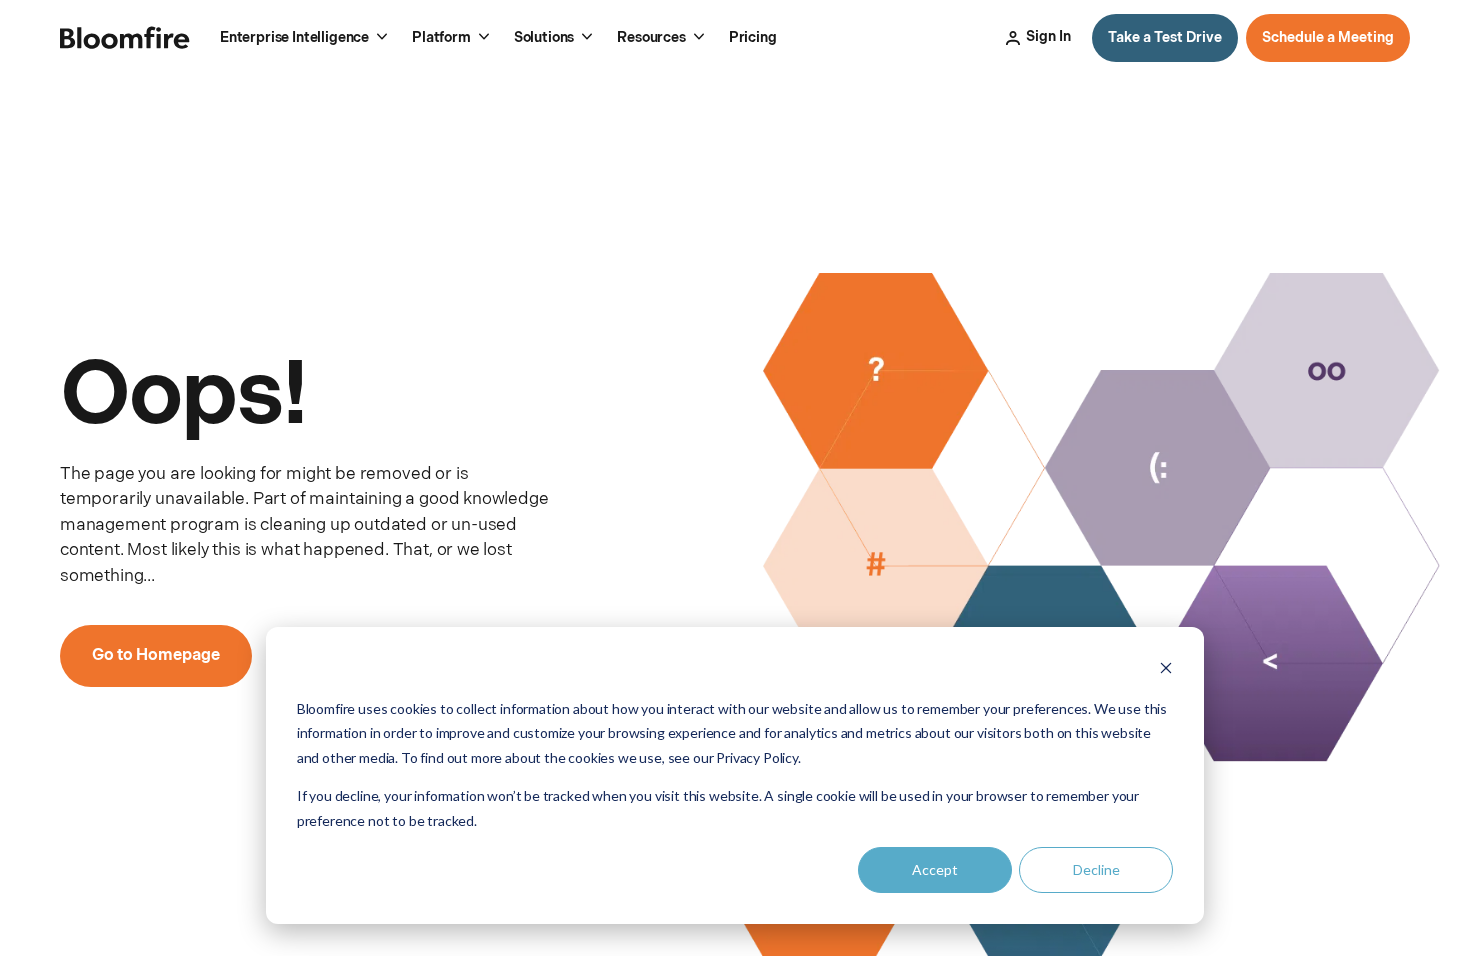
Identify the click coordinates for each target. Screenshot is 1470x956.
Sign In (1048, 36)
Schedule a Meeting (1328, 37)
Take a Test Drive (1165, 37)
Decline (1096, 869)
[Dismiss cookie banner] (1166, 670)
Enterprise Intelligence (294, 37)
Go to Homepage (156, 655)
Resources (651, 37)
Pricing (753, 37)
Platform (441, 37)
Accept (935, 869)
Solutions (544, 37)
